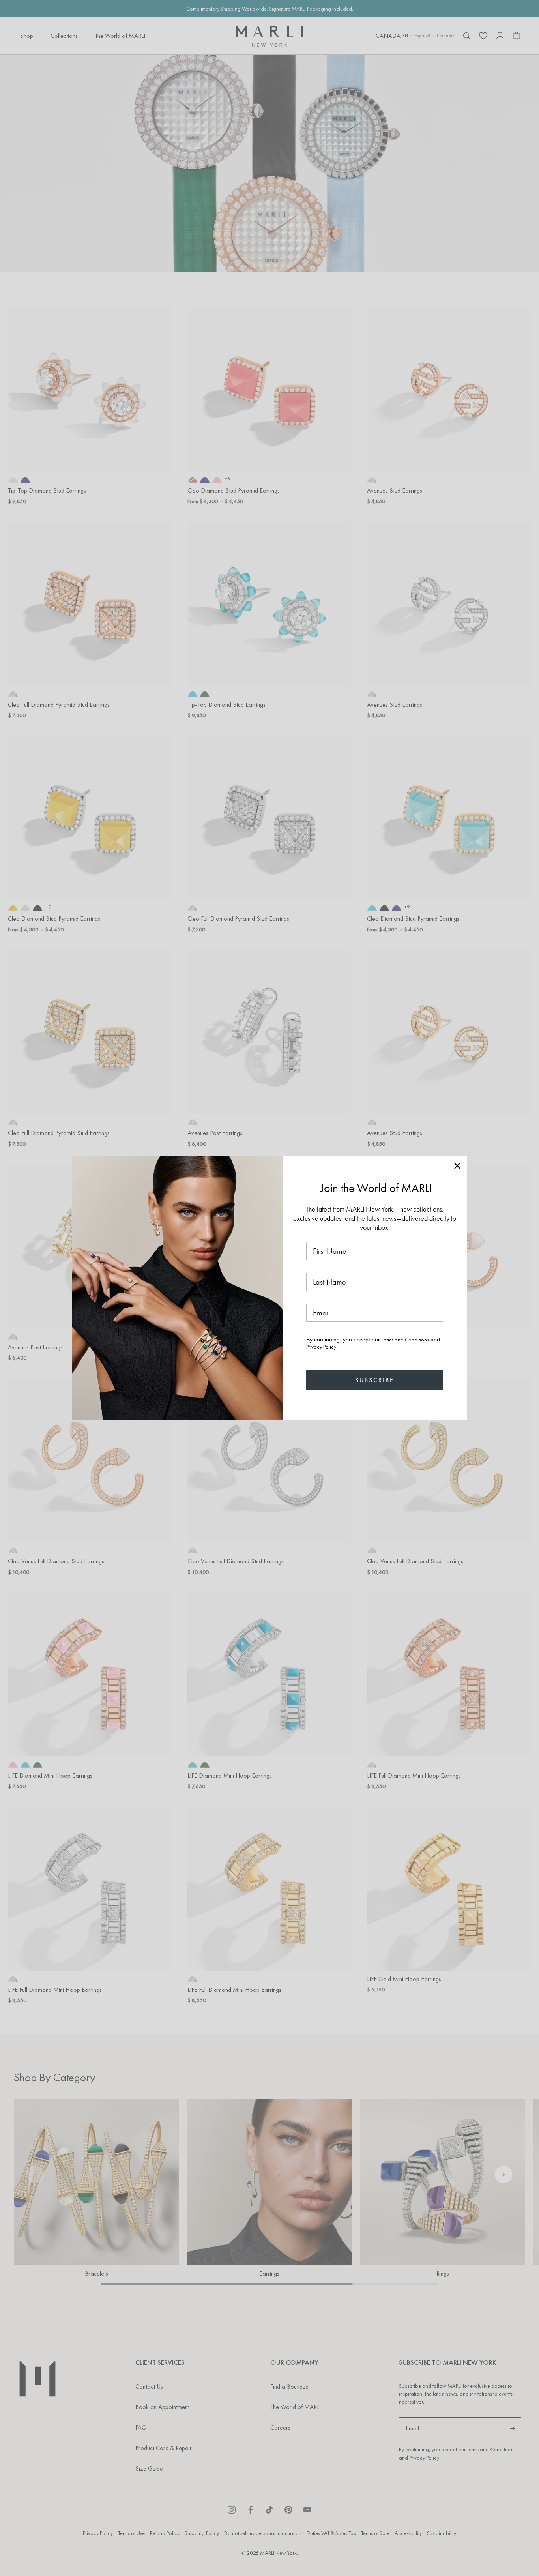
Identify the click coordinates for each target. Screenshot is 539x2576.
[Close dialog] (457, 1166)
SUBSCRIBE (375, 1380)
